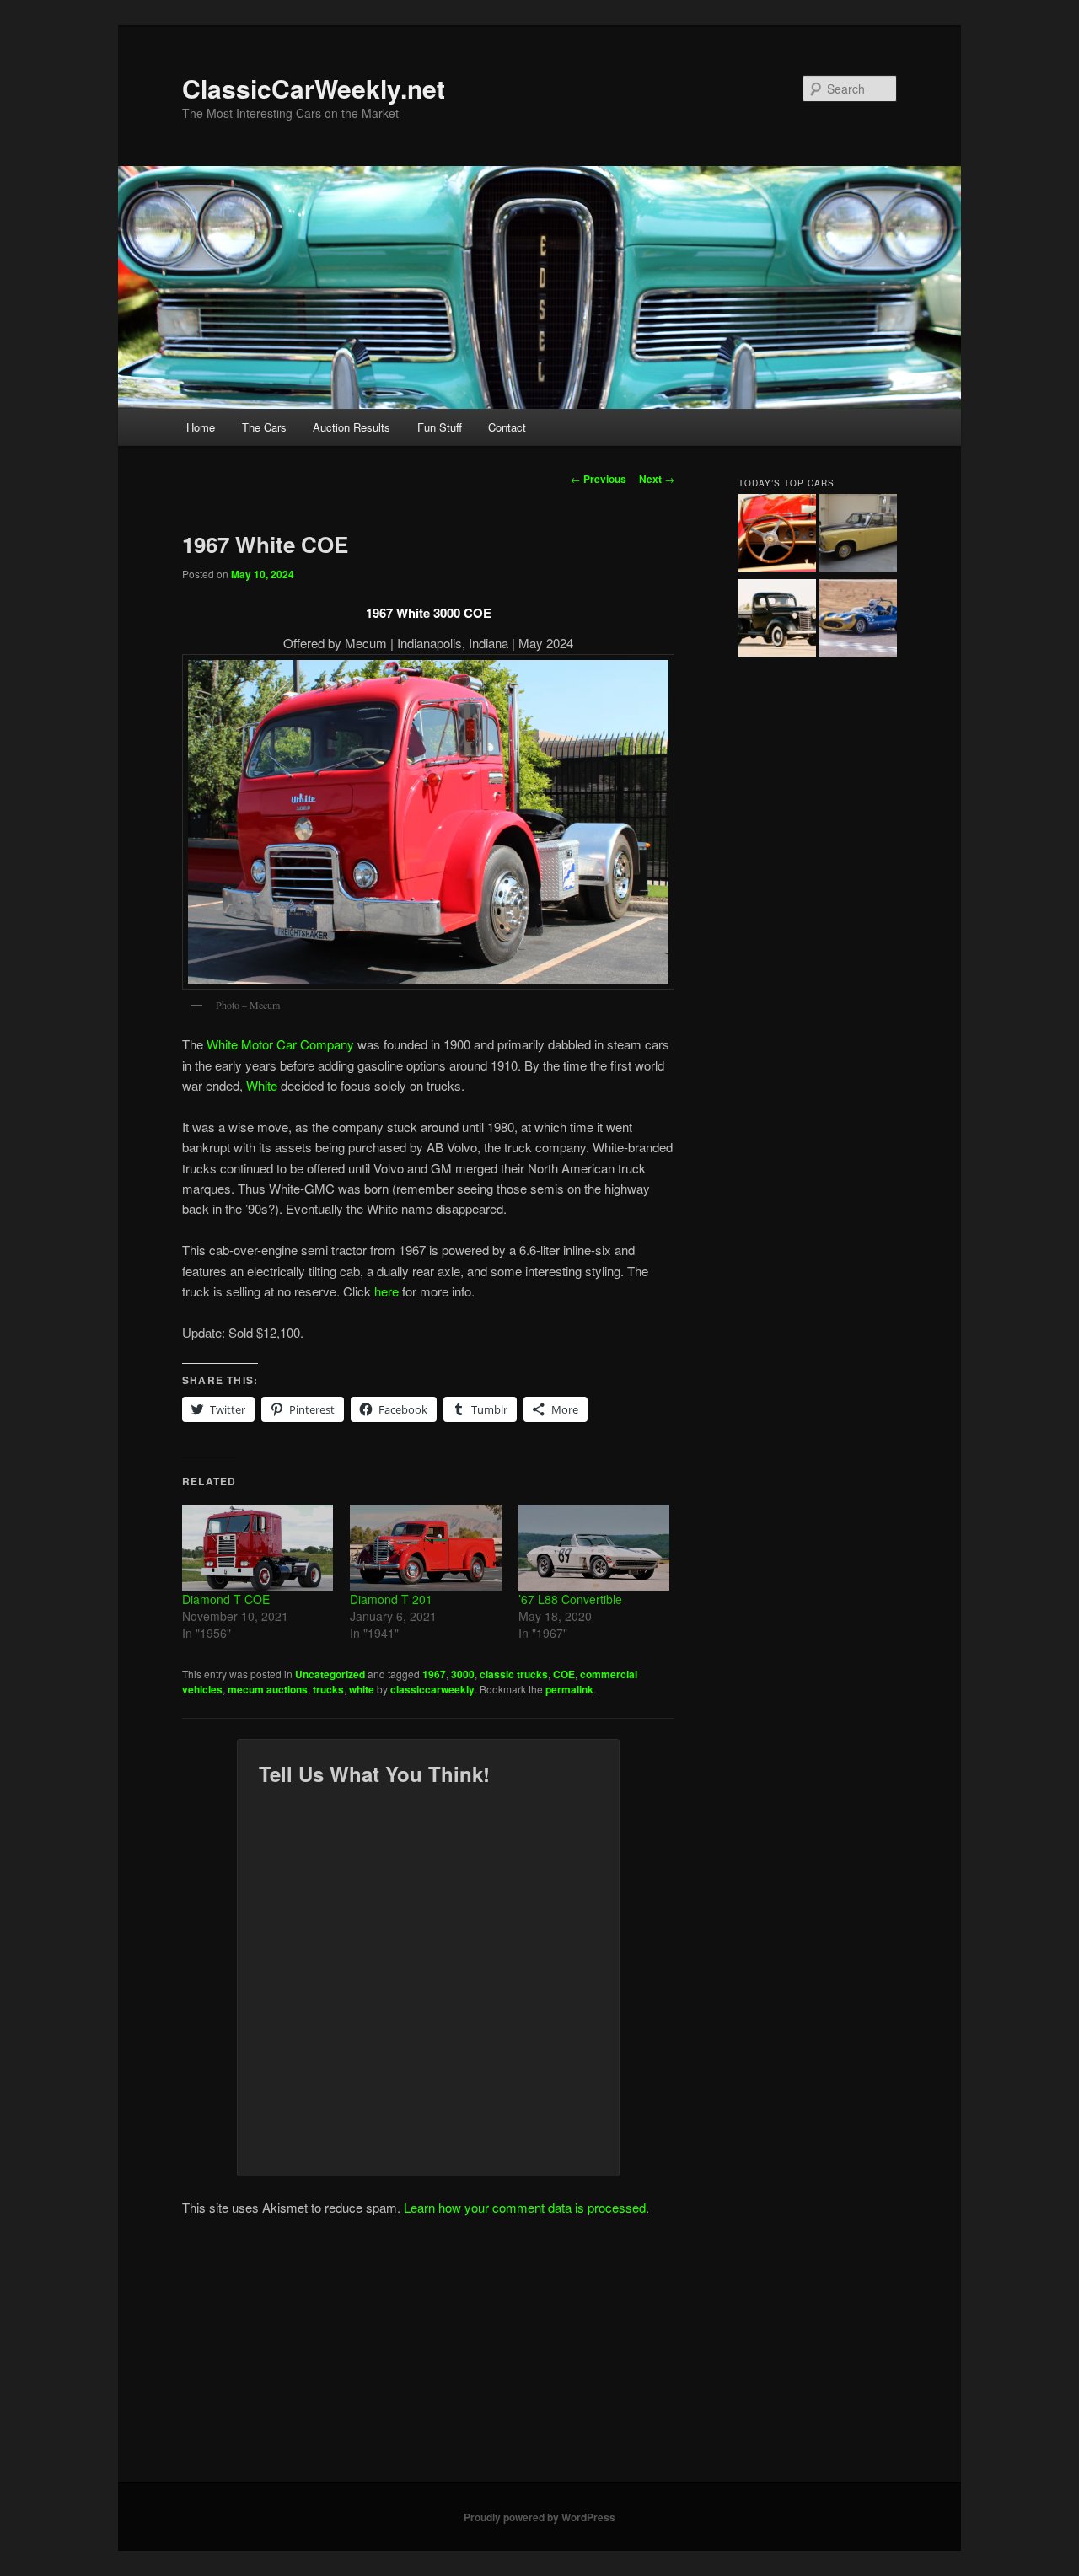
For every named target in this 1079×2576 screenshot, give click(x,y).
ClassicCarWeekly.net (314, 88)
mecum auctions (268, 1689)
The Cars (264, 427)
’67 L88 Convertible (570, 1599)
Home (201, 427)
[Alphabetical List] (777, 535)
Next (657, 479)
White (262, 1085)
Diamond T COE (226, 1599)
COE (564, 1674)
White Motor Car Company (280, 1044)
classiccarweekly (432, 1689)
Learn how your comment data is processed (525, 2207)
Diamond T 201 (391, 1599)
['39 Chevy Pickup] (777, 620)
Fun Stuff (440, 427)
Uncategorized (330, 1674)
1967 (434, 1674)
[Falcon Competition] (858, 620)
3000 (463, 1674)
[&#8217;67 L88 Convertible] (594, 1548)
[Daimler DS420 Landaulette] (858, 535)
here (387, 1291)
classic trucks (514, 1674)
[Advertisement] (539, 2356)
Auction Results (352, 427)
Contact (507, 427)
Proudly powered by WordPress (539, 2517)
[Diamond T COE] (258, 1548)
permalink (569, 1689)
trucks (328, 1689)
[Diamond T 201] (425, 1548)
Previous (599, 479)
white (362, 1689)
